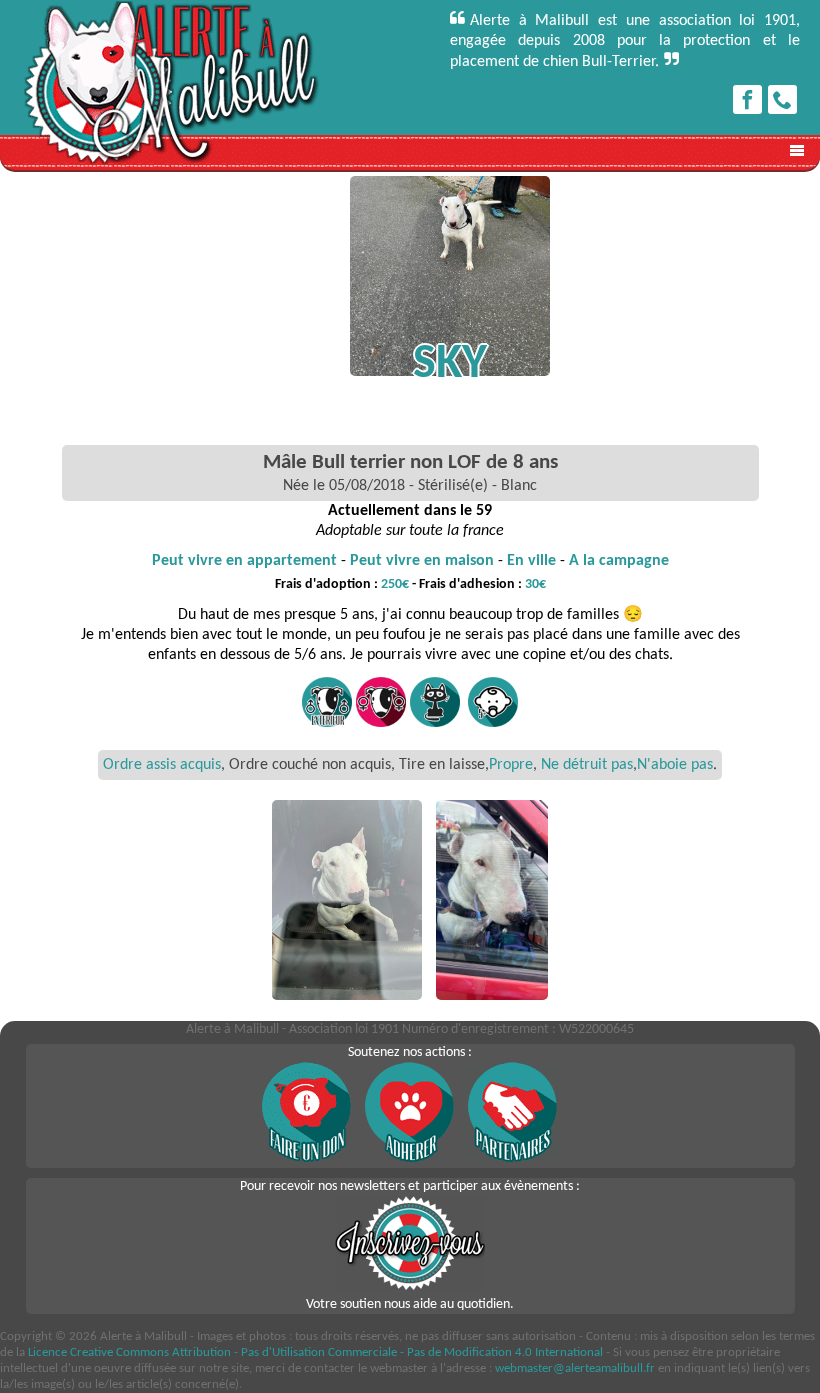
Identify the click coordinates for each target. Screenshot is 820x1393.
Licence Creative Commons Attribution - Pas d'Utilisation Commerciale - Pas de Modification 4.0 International (315, 1352)
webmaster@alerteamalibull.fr (575, 1368)
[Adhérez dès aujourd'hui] (410, 1158)
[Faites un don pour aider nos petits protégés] (307, 1158)
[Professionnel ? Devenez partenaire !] (513, 1158)
